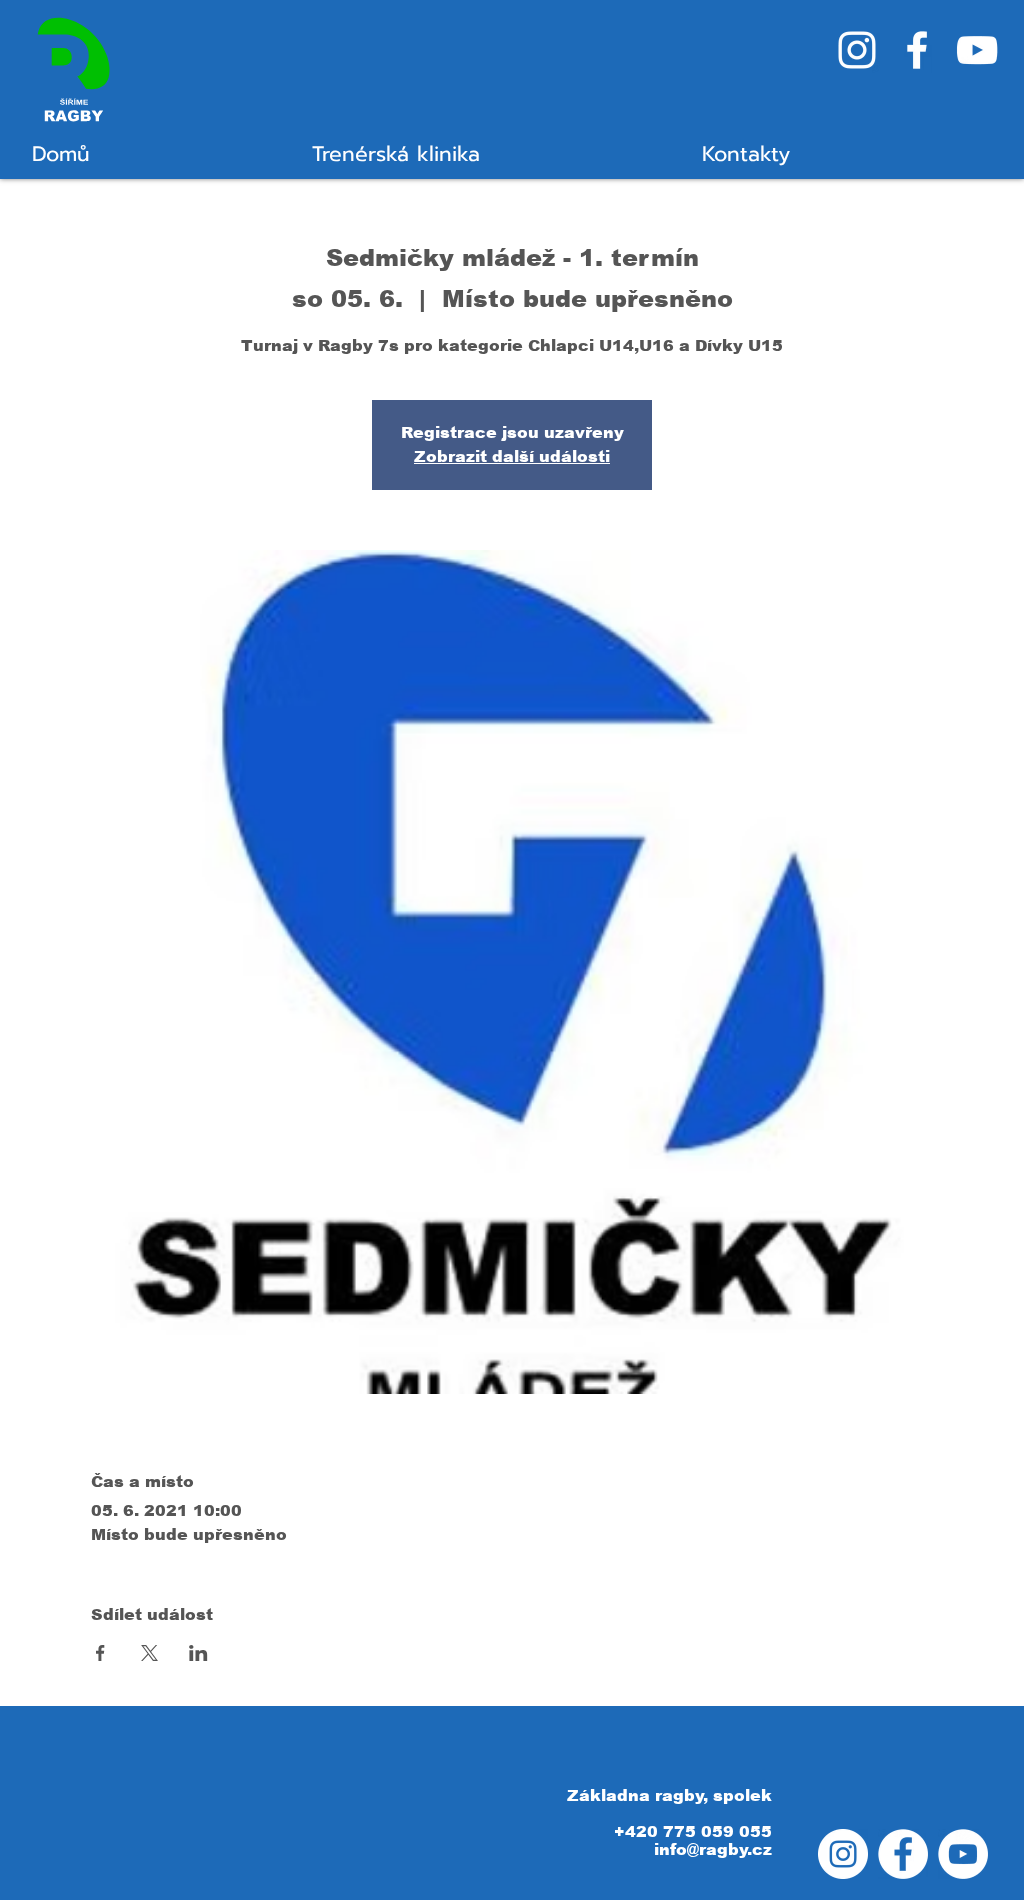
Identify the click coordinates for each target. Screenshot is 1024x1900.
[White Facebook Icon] (917, 50)
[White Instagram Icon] (857, 50)
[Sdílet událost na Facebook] (100, 1653)
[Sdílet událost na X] (149, 1653)
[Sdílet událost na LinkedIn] (198, 1653)
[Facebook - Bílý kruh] (903, 1854)
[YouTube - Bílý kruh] (963, 1854)
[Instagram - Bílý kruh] (843, 1854)
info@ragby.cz (713, 1849)
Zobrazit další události (512, 456)
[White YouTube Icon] (977, 50)
